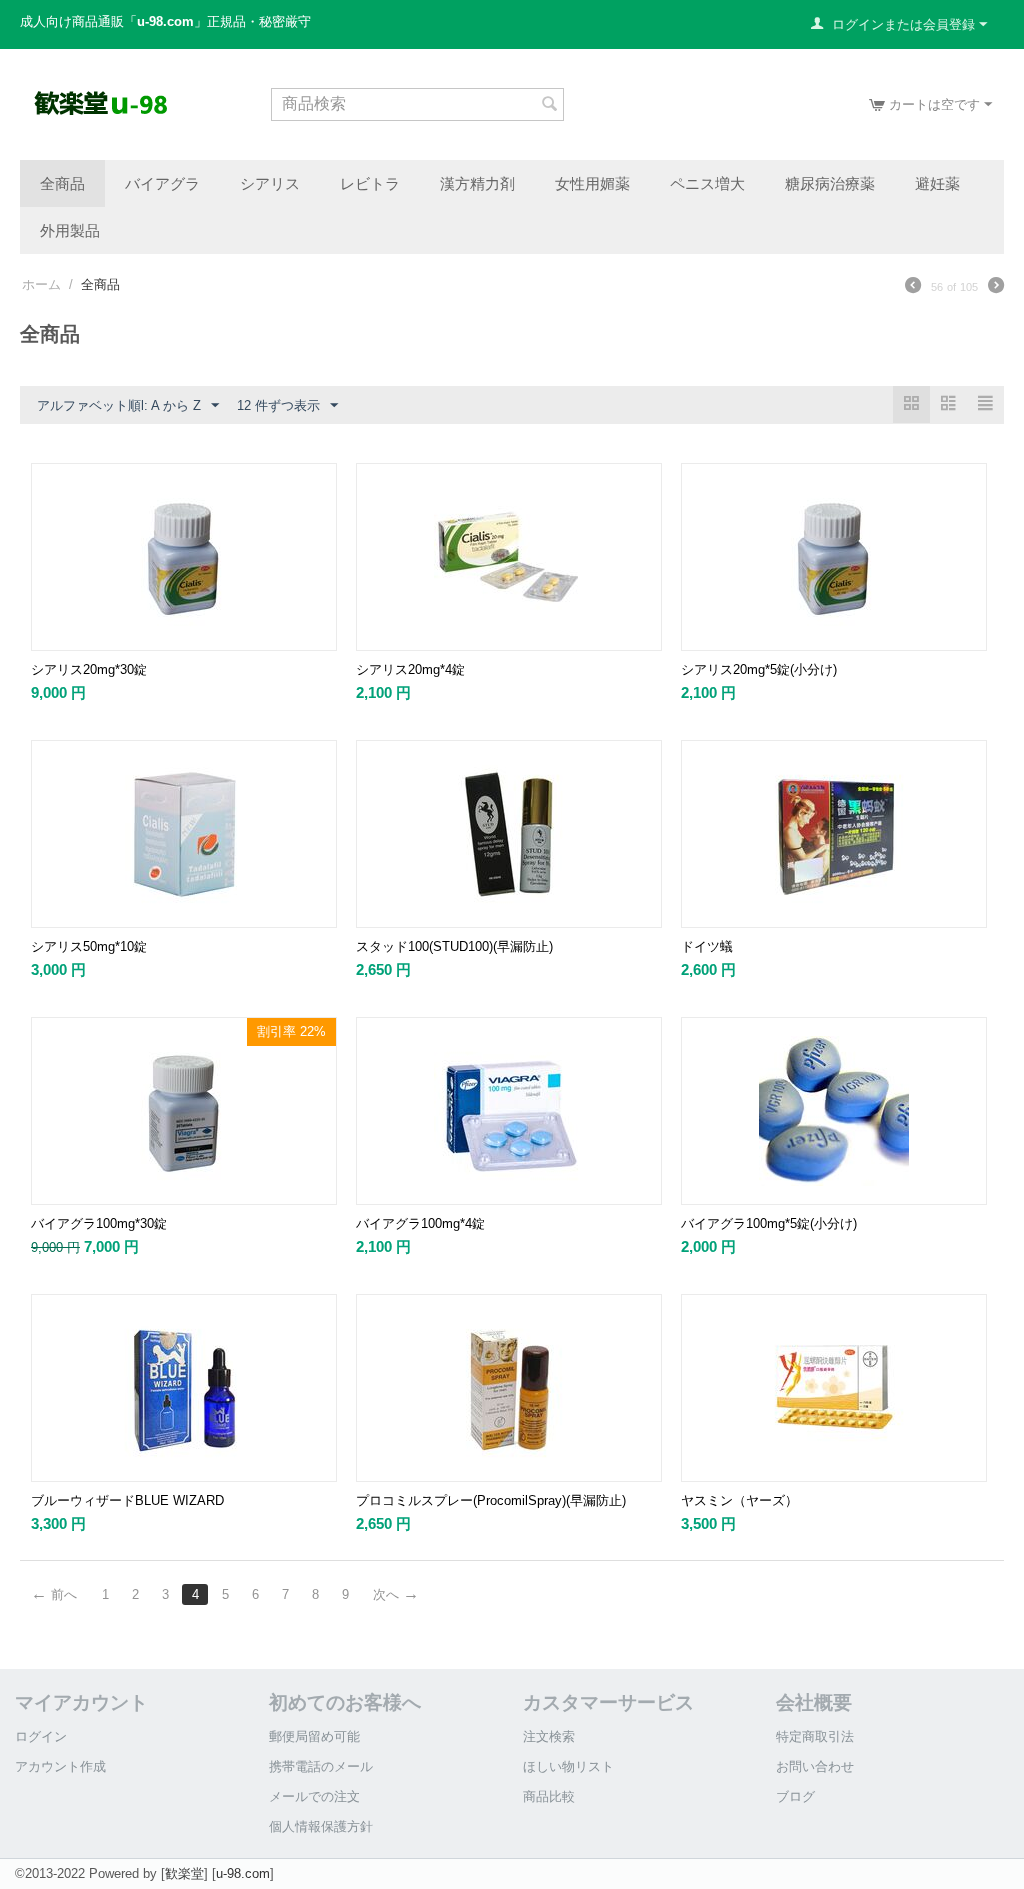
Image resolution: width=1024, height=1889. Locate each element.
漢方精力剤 (477, 183)
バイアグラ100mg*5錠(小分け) (769, 1223)
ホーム (41, 284)
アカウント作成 (60, 1766)
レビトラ (370, 183)
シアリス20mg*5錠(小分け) (759, 669)
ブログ (795, 1796)
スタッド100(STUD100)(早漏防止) (454, 946)
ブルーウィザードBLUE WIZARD (127, 1500)
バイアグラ (162, 183)
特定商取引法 (815, 1736)
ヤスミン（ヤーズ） (739, 1500)
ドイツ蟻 (707, 946)
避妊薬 (937, 183)
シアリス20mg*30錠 (89, 669)
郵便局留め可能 (314, 1736)
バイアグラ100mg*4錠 (420, 1223)
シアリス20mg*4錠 (410, 669)
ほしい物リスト (568, 1766)
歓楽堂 (184, 1873)
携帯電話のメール (321, 1766)
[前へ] (913, 288)
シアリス (270, 183)
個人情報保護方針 (321, 1826)
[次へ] (996, 288)
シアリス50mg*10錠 (89, 946)
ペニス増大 (707, 183)
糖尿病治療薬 (830, 183)
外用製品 (70, 230)
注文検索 (549, 1736)
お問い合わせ (815, 1766)
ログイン (41, 1736)
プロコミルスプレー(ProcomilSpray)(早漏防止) (491, 1500)
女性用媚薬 (592, 183)
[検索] (549, 106)
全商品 (62, 183)
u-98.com (243, 1873)
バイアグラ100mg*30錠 (99, 1223)
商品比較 (549, 1796)
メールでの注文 (314, 1796)
